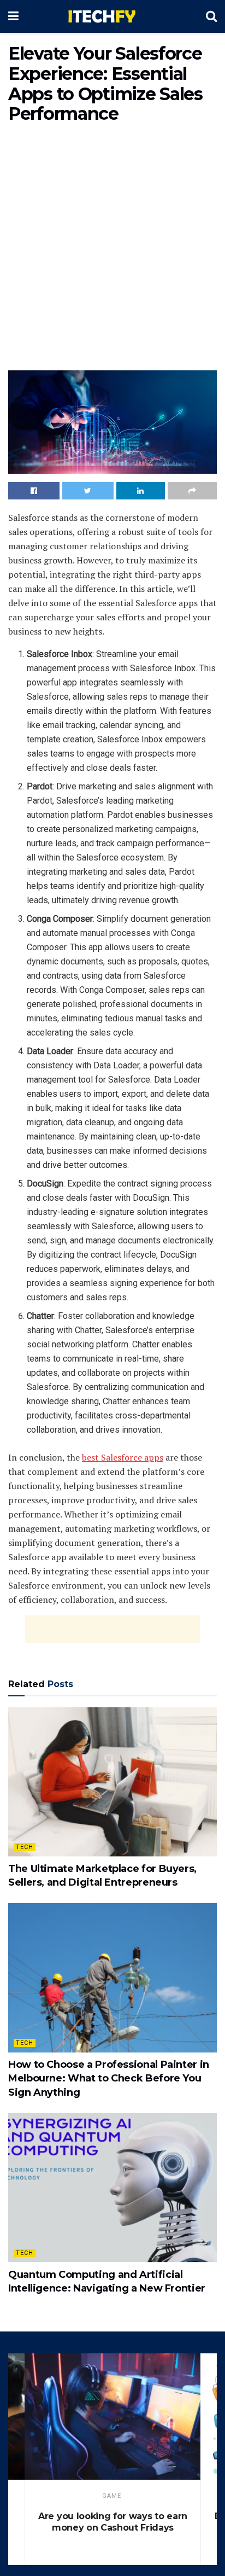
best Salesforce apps (123, 1457)
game (112, 2496)
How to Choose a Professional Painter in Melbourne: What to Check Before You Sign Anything (109, 2078)
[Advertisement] (112, 249)
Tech (25, 1847)
